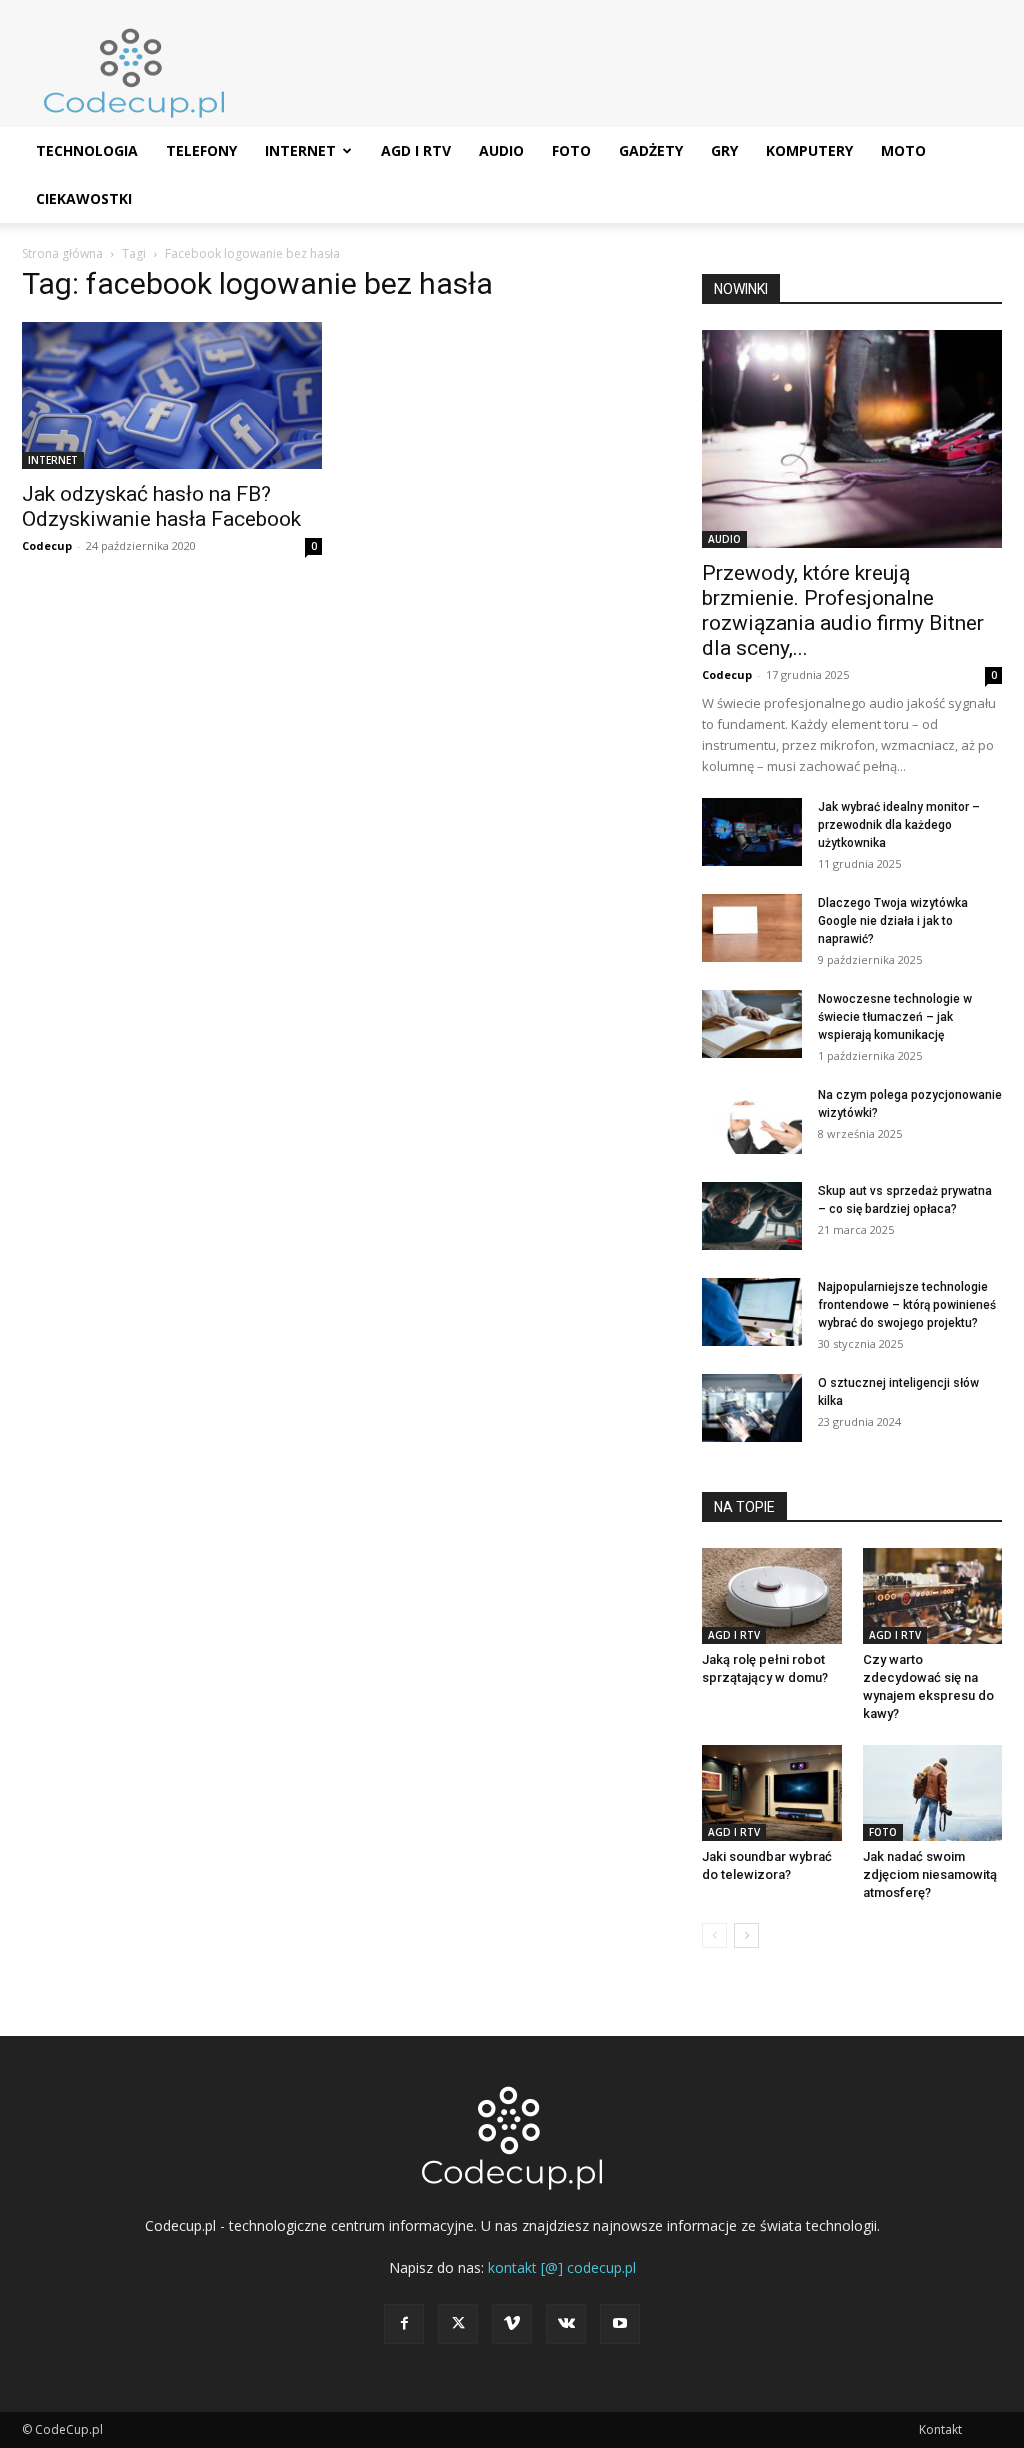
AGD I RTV (416, 150)
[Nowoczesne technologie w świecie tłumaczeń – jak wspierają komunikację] (752, 1024)
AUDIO (501, 150)
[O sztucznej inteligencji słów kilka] (752, 1408)
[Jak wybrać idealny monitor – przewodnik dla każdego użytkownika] (752, 832)
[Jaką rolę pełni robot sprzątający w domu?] (772, 1596)
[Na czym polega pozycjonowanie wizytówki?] (752, 1120)
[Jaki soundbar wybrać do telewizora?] (772, 1793)
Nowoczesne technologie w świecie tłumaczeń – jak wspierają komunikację (895, 1017)
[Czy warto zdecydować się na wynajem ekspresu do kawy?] (933, 1596)
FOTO (571, 150)
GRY (724, 150)
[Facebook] (404, 2324)
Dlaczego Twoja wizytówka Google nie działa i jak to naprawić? (893, 921)
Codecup (47, 545)
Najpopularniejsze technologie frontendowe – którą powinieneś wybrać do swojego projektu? (907, 1305)
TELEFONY (201, 150)
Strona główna (62, 253)
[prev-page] (714, 1935)
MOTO (903, 150)
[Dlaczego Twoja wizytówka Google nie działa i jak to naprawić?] (752, 928)
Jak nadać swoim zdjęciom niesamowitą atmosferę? (930, 1874)
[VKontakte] (566, 2324)
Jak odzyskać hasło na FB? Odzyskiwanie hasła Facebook (161, 506)
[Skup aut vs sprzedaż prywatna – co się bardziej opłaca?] (752, 1216)
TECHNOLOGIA (87, 150)
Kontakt (940, 2429)
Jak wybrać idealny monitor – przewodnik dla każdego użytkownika (899, 825)
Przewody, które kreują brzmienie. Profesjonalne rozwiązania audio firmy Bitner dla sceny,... (843, 610)
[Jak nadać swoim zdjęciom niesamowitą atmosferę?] (933, 1793)
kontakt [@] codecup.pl (562, 2267)
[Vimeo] (512, 2324)
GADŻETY (651, 150)
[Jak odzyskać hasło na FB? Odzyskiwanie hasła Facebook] (172, 395)
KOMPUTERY (809, 150)
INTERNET (300, 150)
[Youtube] (620, 2324)
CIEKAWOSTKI (84, 198)
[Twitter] (458, 2324)
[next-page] (746, 1935)
